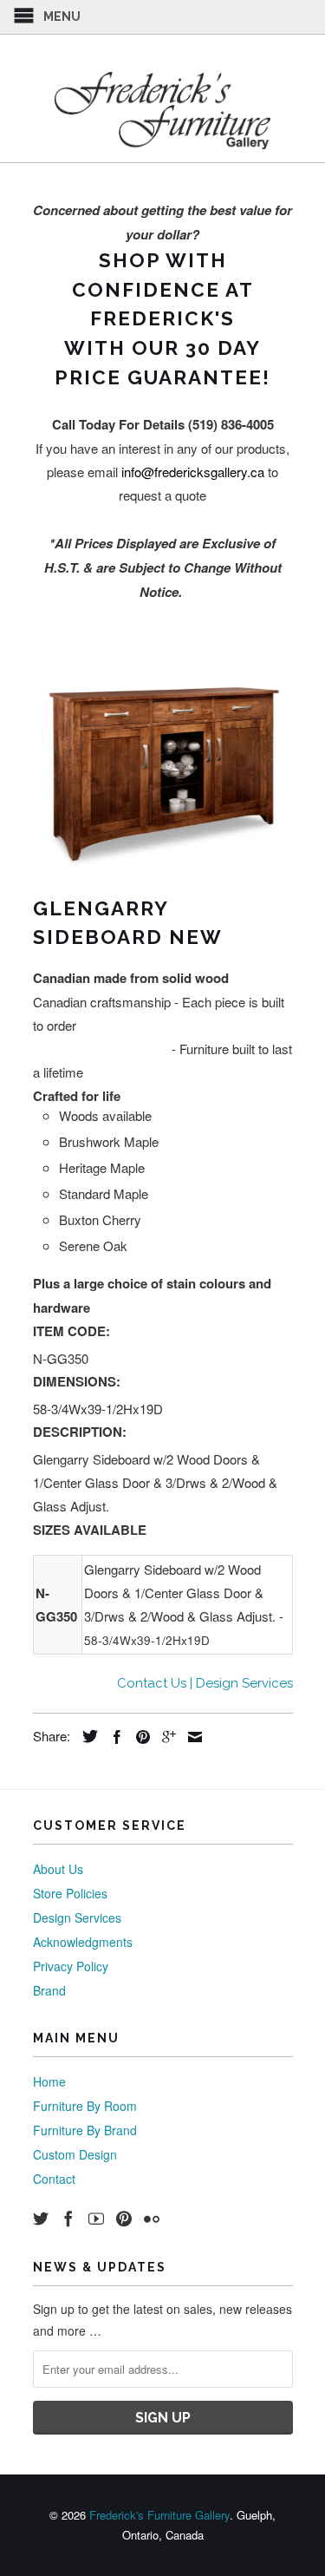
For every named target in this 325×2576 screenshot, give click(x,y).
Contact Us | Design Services (205, 1683)
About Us (58, 1869)
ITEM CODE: (71, 1331)
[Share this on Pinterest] (139, 1737)
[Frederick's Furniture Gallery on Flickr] (152, 2219)
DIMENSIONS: (77, 1381)
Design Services (77, 1917)
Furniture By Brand (85, 2130)
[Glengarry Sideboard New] (163, 773)
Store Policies (70, 1893)
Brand (49, 1990)
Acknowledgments (83, 1942)
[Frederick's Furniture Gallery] (163, 110)
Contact (54, 2179)
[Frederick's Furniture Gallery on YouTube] (96, 2219)
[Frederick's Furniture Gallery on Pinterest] (124, 2219)
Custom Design (75, 2154)
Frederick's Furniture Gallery (159, 2515)
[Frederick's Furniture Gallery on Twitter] (41, 2219)
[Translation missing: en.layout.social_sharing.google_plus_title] (165, 1737)
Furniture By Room (85, 2106)
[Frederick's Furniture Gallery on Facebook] (68, 2219)
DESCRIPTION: (80, 1432)
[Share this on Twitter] (86, 1736)
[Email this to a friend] (191, 1737)
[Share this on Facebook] (113, 1737)
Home (49, 2081)
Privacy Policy (71, 1966)
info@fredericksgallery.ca (193, 472)
